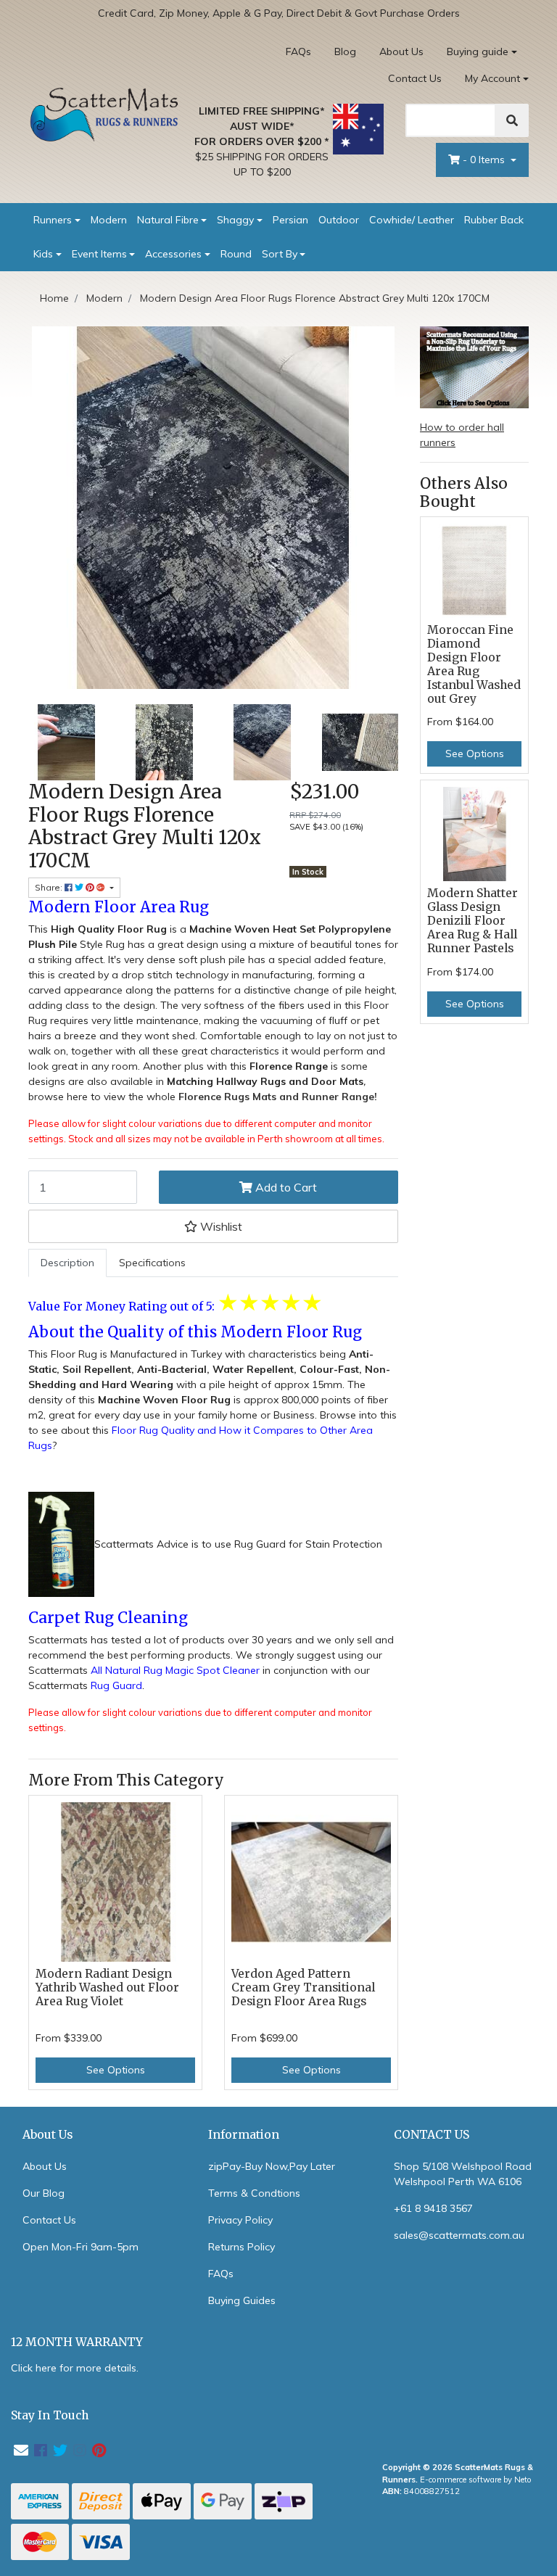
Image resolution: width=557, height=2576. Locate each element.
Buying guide (478, 51)
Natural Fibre (168, 220)
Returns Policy (242, 2247)
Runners (53, 220)
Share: (50, 887)
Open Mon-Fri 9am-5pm (81, 2247)
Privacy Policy (240, 2220)
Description (67, 1263)
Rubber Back (494, 220)
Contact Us (415, 78)
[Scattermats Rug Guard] (61, 1544)
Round (236, 254)
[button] (213, 1226)
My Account (492, 78)
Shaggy (235, 220)
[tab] (67, 1263)
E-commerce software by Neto (476, 2480)
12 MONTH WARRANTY (77, 2342)
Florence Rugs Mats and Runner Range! (278, 1097)
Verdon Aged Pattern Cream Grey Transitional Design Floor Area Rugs (303, 1987)
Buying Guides (242, 2300)
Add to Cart (285, 1187)
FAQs (298, 51)
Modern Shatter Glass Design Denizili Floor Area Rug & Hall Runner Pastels (473, 921)
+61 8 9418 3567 (433, 2208)
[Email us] (21, 2450)
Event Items (99, 254)
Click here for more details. (75, 2368)
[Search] (512, 120)
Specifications (152, 1263)
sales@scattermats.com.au (459, 2235)
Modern (109, 220)
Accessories (173, 254)
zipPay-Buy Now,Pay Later (272, 2166)
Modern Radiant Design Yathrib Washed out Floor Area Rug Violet (107, 1987)
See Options (116, 2070)
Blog (345, 51)
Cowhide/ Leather (412, 220)
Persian (290, 220)
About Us (401, 51)
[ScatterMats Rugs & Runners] (104, 114)
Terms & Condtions (254, 2193)
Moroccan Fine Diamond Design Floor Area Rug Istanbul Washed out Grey (474, 664)
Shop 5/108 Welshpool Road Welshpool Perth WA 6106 (463, 2174)
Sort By (280, 254)
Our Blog (44, 2193)
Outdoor (339, 220)
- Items (485, 160)
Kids (43, 254)
